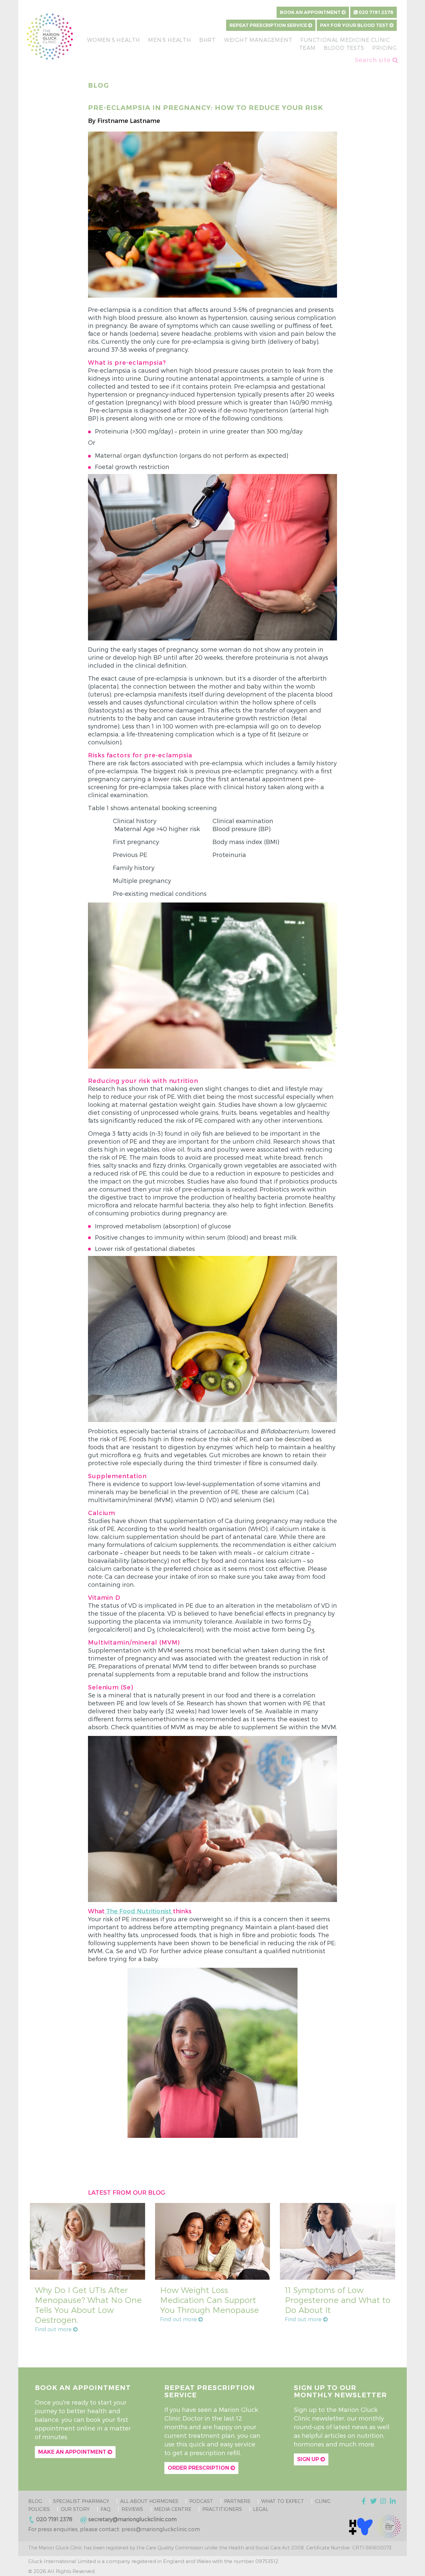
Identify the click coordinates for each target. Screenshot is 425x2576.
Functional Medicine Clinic (345, 40)
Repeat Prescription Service (269, 25)
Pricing (384, 48)
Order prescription (199, 2468)
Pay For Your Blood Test (355, 25)
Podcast (201, 2501)
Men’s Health (170, 40)
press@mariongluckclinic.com (161, 2529)
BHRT (208, 40)
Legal (261, 2509)
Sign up (309, 2459)
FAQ (106, 2509)
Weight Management (258, 40)
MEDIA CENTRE (173, 2509)
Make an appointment (73, 2452)
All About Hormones (149, 2501)
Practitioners (222, 2509)
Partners (237, 2501)
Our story (75, 2509)
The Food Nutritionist (139, 1911)
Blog (35, 2501)
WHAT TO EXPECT (283, 2501)
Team (307, 48)
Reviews (132, 2509)
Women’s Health (114, 40)
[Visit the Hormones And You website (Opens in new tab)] (361, 2526)
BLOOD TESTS (344, 48)
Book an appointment (311, 12)
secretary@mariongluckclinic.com (132, 2519)
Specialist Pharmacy (81, 2501)
